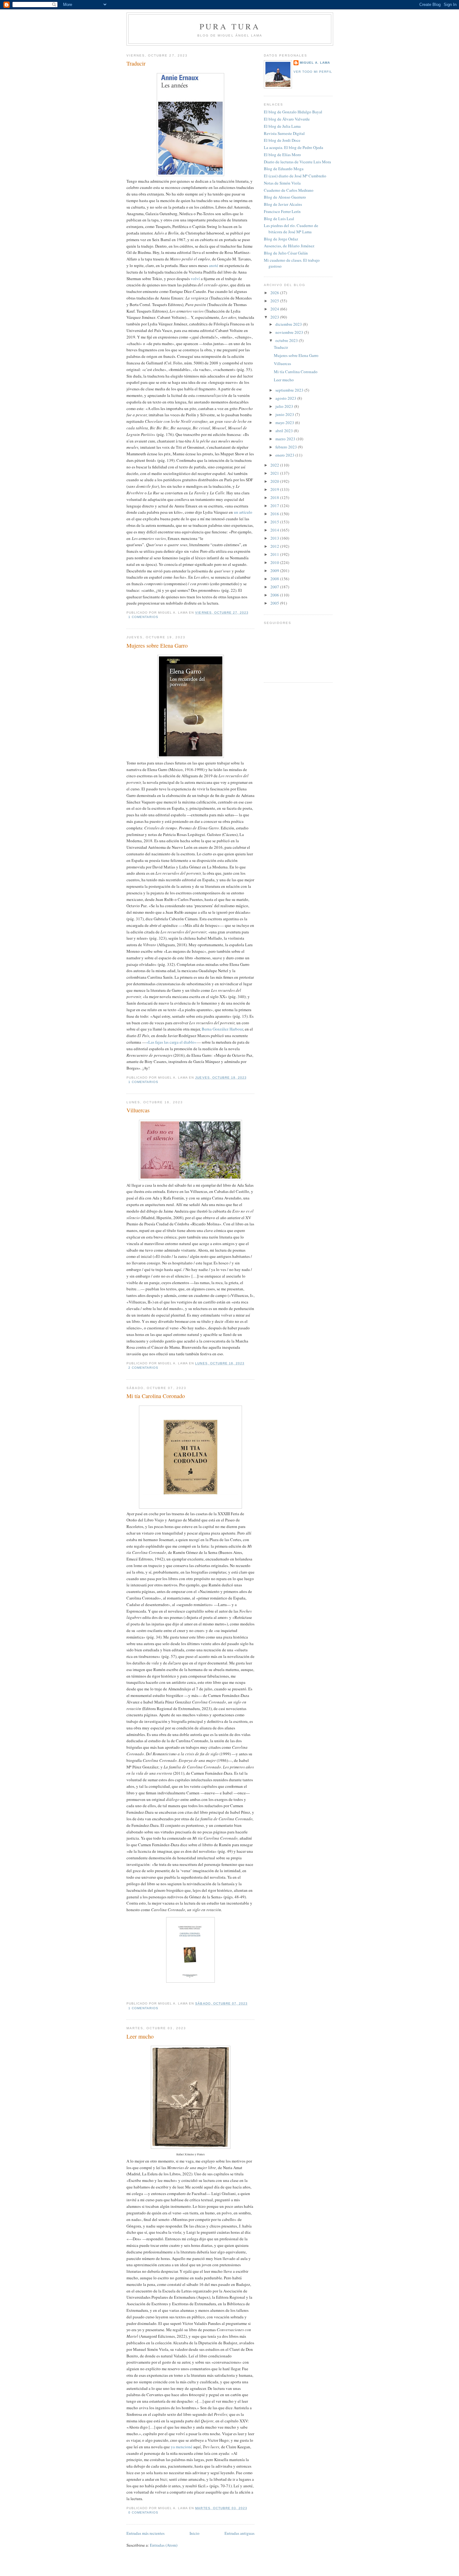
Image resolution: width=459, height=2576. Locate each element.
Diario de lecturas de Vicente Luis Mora (297, 162)
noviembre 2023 (290, 332)
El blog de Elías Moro (282, 155)
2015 (275, 522)
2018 (275, 497)
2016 (275, 514)
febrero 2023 (287, 447)
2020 (275, 481)
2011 (275, 554)
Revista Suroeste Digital (284, 133)
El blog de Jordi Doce (282, 140)
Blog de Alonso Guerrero (285, 197)
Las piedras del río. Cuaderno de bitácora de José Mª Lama (291, 229)
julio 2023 (285, 406)
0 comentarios (143, 2512)
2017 (275, 506)
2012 (275, 546)
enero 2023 (285, 455)
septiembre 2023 (290, 390)
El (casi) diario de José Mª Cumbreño (295, 176)
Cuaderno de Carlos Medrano (289, 190)
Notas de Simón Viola (282, 183)
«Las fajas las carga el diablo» (171, 1042)
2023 (275, 317)
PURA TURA (230, 26)
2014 (275, 530)
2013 (275, 538)
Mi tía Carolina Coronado (156, 1396)
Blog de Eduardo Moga (284, 169)
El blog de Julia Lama (282, 126)
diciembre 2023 (289, 324)
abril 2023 (285, 431)
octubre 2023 (287, 340)
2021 (275, 473)
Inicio (195, 2533)
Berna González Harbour (222, 1029)
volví (195, 279)
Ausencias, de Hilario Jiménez (289, 246)
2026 (275, 293)
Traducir (136, 63)
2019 (275, 489)
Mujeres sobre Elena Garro (157, 645)
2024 (275, 309)
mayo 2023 (285, 423)
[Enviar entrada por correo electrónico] (160, 617)
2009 (275, 571)
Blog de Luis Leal (279, 219)
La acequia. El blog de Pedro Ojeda (294, 147)
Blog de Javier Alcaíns (283, 204)
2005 (275, 603)
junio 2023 (285, 414)
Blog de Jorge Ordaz (281, 239)
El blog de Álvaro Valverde (287, 119)
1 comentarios (143, 617)
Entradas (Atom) (164, 2545)
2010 (275, 562)
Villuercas (138, 1110)
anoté (214, 265)
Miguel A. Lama (315, 63)
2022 (275, 465)
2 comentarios (143, 1368)
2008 (275, 579)
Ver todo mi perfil (313, 72)
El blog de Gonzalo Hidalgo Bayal (293, 112)
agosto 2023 (286, 398)
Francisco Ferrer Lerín (282, 211)
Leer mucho (140, 2036)
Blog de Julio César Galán (286, 253)
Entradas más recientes (146, 2533)
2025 (275, 301)
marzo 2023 (286, 439)
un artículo (243, 512)
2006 (275, 595)
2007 (275, 587)
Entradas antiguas (239, 2533)
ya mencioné (182, 2447)
